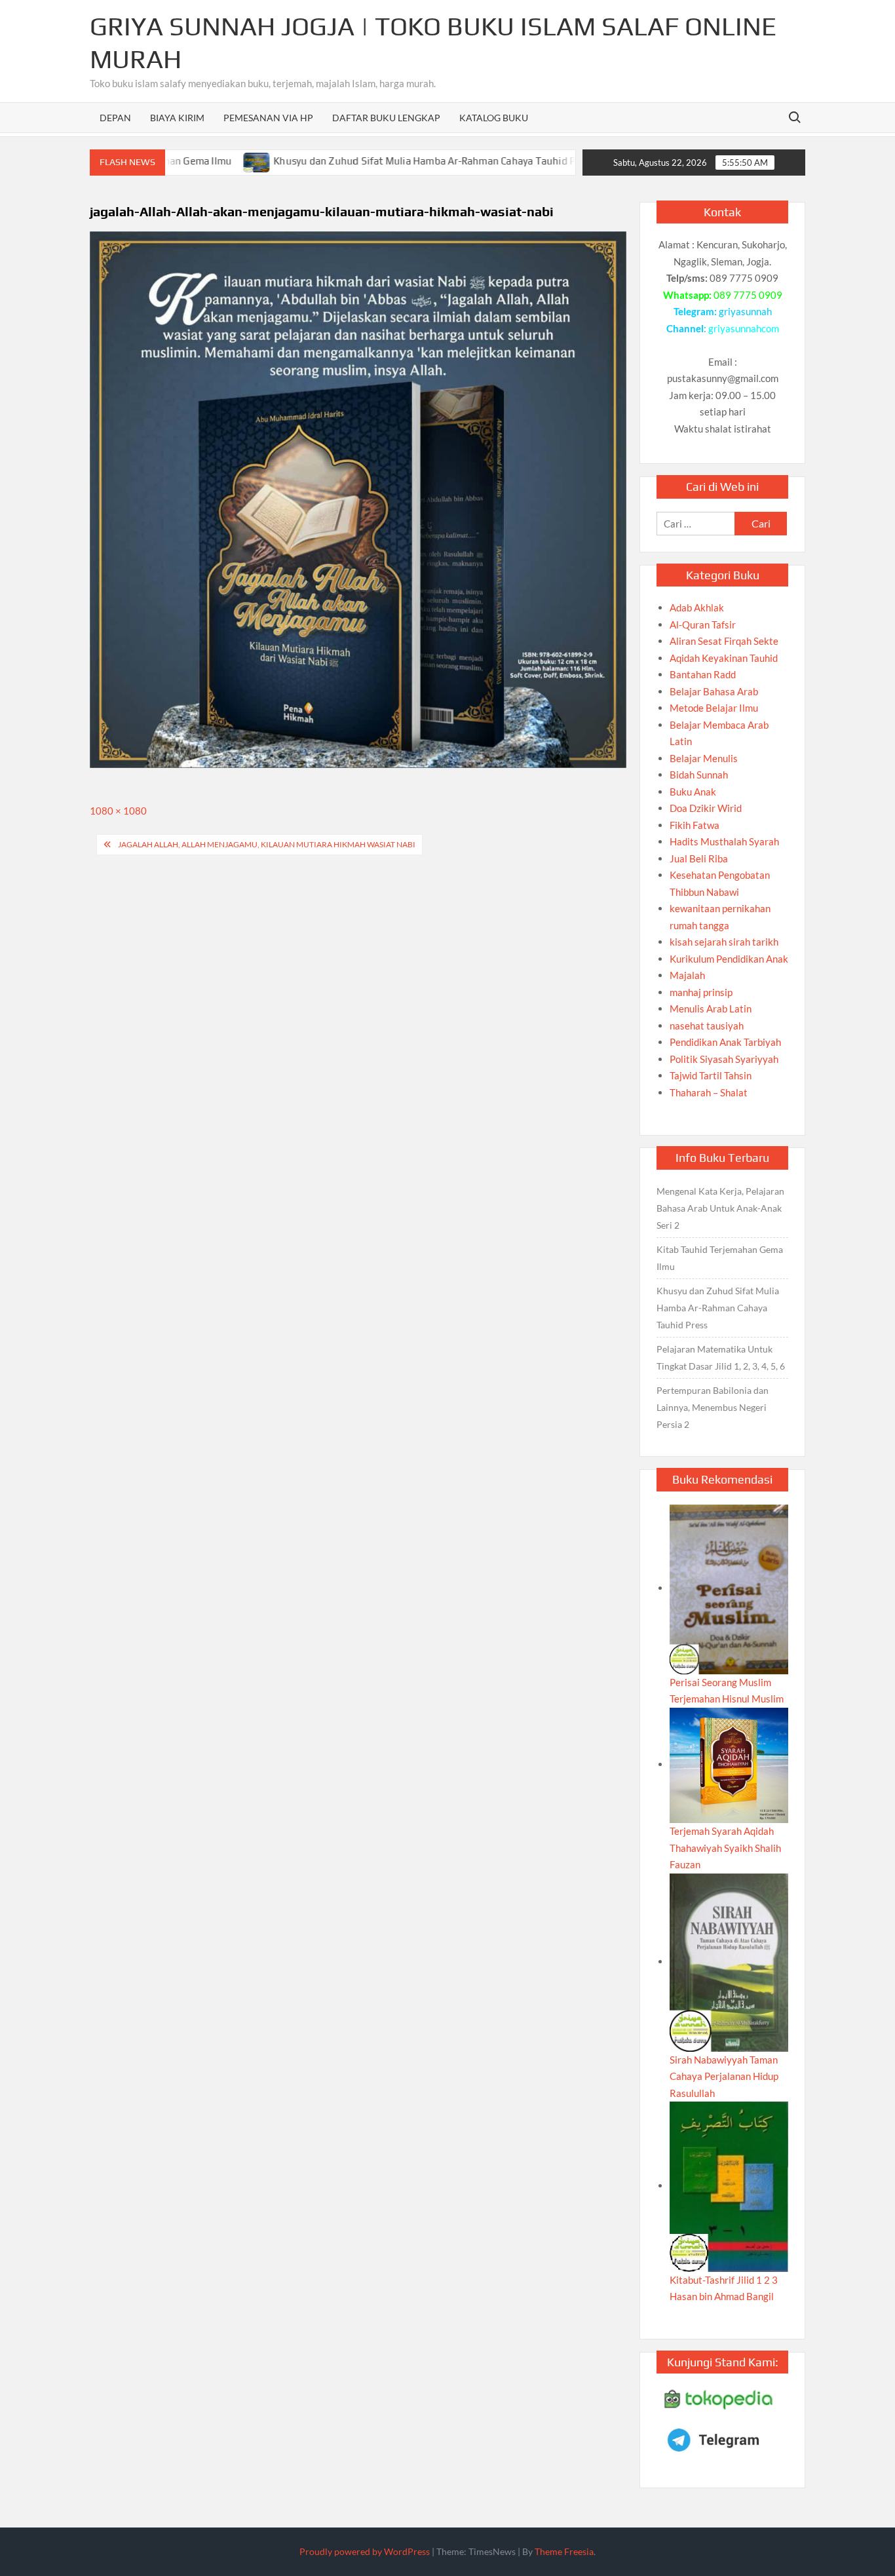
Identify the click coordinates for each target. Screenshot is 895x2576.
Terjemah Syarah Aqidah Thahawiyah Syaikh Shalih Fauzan (725, 1848)
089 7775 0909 (748, 295)
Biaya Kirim (177, 118)
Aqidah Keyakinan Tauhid (724, 658)
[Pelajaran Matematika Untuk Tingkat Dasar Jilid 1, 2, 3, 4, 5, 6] (568, 161)
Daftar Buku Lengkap (386, 118)
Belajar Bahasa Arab (714, 691)
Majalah (687, 975)
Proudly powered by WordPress (365, 2551)
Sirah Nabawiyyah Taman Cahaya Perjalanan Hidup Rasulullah (724, 2076)
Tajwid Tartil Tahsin (711, 1075)
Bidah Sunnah (699, 775)
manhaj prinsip (701, 992)
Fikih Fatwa (695, 825)
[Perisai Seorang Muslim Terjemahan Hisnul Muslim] (729, 1588)
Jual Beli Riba (699, 858)
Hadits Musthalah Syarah (724, 841)
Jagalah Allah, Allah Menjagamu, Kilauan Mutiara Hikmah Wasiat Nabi (267, 844)
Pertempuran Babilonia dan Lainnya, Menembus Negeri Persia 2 (713, 1407)
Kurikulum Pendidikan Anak (729, 959)
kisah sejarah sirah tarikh (724, 942)
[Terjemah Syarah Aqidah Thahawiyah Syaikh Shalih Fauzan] (729, 1764)
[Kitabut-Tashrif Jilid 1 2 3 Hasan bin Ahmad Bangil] (729, 2185)
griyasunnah (745, 311)
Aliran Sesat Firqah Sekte (724, 641)
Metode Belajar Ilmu (714, 708)
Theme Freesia (564, 2551)
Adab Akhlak (697, 607)
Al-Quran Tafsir (703, 625)
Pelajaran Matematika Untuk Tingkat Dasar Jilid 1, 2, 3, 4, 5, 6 (721, 1357)
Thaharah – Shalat (709, 1092)
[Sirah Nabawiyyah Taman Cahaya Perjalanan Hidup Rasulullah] (729, 1961)
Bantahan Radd (703, 674)
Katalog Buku (494, 118)
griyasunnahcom (744, 328)
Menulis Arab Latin (711, 1009)
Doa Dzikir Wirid (706, 808)
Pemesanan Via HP (268, 118)
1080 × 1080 (118, 811)
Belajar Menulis (704, 758)
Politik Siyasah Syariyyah (724, 1059)
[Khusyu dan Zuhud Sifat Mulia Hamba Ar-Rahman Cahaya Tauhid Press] (205, 161)
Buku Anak (693, 792)
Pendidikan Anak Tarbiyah (725, 1042)
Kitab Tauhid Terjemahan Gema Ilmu (720, 1258)
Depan (115, 118)
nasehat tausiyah (707, 1026)
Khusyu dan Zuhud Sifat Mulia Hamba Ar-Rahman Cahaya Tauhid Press (382, 161)
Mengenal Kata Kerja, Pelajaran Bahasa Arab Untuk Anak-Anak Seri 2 (720, 1208)
